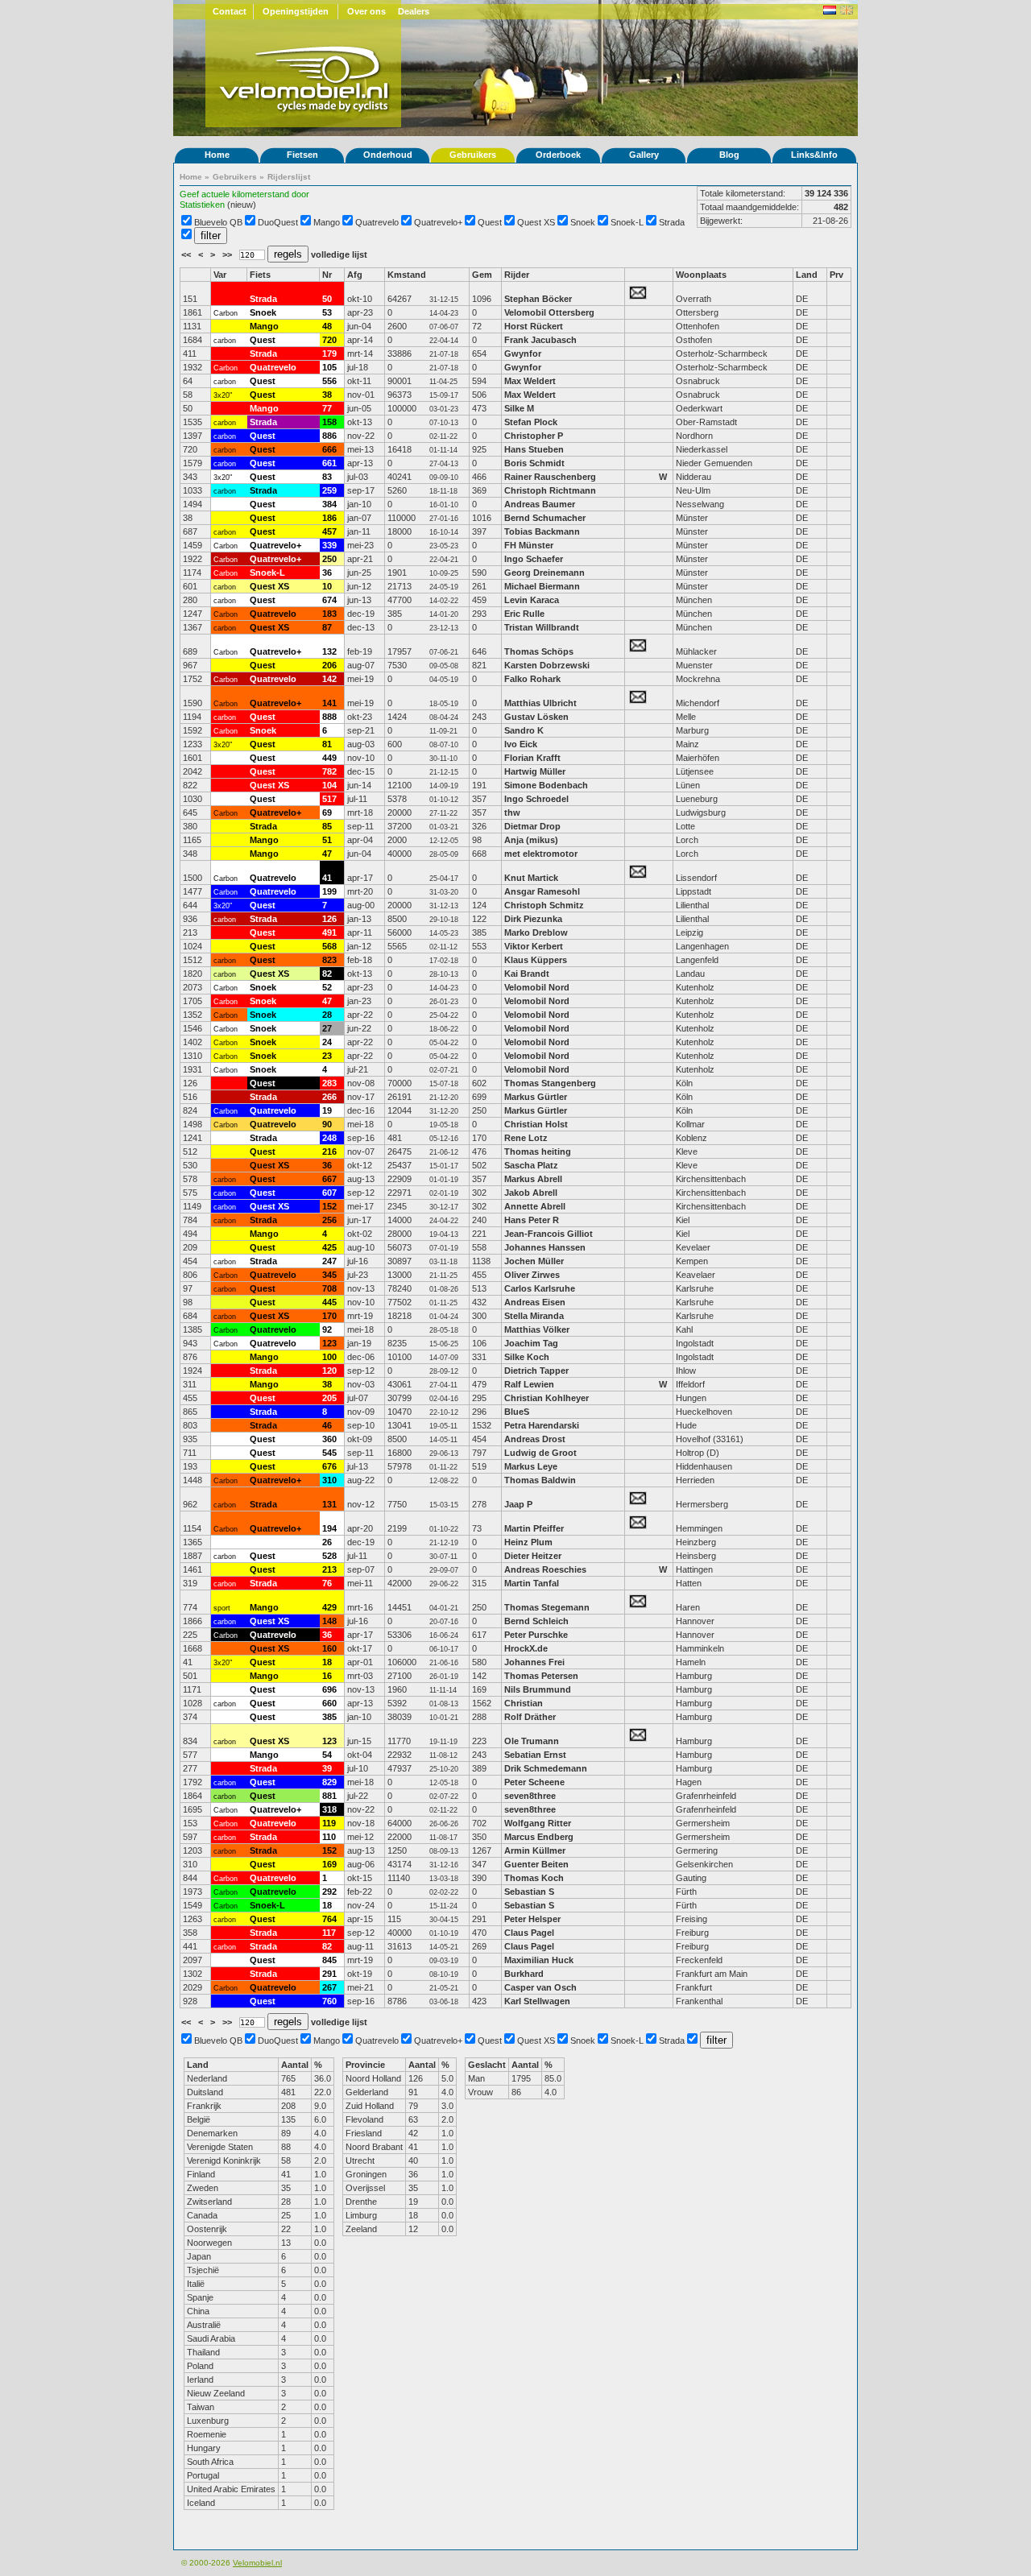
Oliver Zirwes (532, 1275)
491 (329, 932)
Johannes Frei (534, 1662)
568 (329, 946)
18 (327, 1662)
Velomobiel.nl (257, 2563)
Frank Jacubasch (540, 340)
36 (327, 573)
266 (329, 1097)
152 (329, 1206)
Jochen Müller (534, 1261)
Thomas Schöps (539, 651)
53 (327, 312)
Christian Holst (536, 1124)
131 (329, 1504)
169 (329, 1864)
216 (329, 1152)
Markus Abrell (533, 1179)
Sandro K (524, 730)
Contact (230, 11)
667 (329, 1179)
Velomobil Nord (537, 987)
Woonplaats (701, 275)
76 (327, 1583)
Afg (355, 275)
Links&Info (814, 155)
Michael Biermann (542, 586)
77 (327, 408)
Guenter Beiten (536, 1864)
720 (329, 340)
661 (329, 463)
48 (327, 326)
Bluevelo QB (218, 222)
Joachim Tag (531, 1343)
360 (329, 1439)
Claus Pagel (529, 1933)
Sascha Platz (531, 1165)
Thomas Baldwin (540, 1480)
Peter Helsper (532, 1919)
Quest (490, 222)
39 (327, 1768)
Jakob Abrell (531, 1193)
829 (329, 1782)
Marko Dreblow (536, 932)
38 (327, 395)
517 (329, 799)
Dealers (414, 11)
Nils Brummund (538, 1689)
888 (329, 717)
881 (329, 1796)
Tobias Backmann (542, 531)
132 (329, 651)
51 (327, 840)
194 (329, 1528)
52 (327, 987)
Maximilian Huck (539, 1960)
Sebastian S (529, 1892)
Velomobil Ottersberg (549, 312)
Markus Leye (531, 1466)
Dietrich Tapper (538, 1371)
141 (329, 703)
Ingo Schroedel (536, 799)
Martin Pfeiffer (534, 1528)
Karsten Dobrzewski (548, 665)
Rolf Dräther (530, 1717)
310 (329, 1480)
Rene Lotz (526, 1138)
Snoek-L (627, 222)
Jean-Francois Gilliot (549, 1234)
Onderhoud (388, 155)
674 (329, 600)
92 (327, 1329)
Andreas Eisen (535, 1302)
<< (187, 254)
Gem (482, 275)
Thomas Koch (534, 1878)
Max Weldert (530, 381)
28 (327, 1015)
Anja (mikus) (531, 840)
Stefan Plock (531, 422)
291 (329, 1974)
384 (329, 504)
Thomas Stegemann (547, 1607)
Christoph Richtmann (550, 490)
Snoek (583, 222)
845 (329, 1960)
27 (327, 1028)
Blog (729, 155)
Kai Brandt (527, 974)
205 (329, 1398)
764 (329, 1919)
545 (329, 1453)
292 (329, 1892)
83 (327, 477)
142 (329, 679)
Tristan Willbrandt (542, 627)
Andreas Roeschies (545, 1569)
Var (220, 275)
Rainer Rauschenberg (550, 477)
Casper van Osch (540, 1987)
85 (327, 826)
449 (329, 758)
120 (329, 1371)
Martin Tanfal (532, 1583)
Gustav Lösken (536, 717)
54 (327, 1755)
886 (329, 436)
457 (329, 531)
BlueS (517, 1412)
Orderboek (558, 155)
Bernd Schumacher (546, 518)
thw (512, 812)
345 (329, 1275)
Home (217, 155)
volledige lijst (339, 254)
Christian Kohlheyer (547, 1398)
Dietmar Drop (532, 826)
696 (329, 1689)
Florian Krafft (532, 758)
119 (329, 1823)
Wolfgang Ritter (538, 1823)
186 (329, 518)
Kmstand (407, 275)
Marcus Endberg (539, 1837)
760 (329, 2001)
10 (327, 586)
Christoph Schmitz (544, 905)
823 (329, 960)
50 (327, 299)
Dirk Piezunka (533, 919)
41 (327, 878)
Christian (524, 1703)
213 (329, 1569)
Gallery (644, 155)
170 (329, 1316)
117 (329, 1933)
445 (329, 1302)
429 (329, 1607)
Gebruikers (473, 155)
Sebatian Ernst (535, 1755)
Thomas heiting (538, 1152)
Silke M (519, 408)
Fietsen (302, 155)
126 (329, 919)
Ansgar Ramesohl (542, 891)
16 (327, 1676)
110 (329, 1837)
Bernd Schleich (536, 1621)
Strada (672, 222)
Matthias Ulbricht (540, 703)
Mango (327, 222)
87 (327, 627)
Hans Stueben (534, 449)
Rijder (517, 275)
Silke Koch (527, 1357)
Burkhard (525, 1974)
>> (228, 254)
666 (329, 449)
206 (329, 665)
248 (329, 1138)
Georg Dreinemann (544, 573)
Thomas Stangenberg (550, 1083)
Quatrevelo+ (438, 222)
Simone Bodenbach (546, 785)
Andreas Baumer (541, 504)
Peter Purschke (536, 1635)
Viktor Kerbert (534, 946)
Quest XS (536, 222)
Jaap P (518, 1504)
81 (327, 744)
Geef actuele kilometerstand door (244, 194)
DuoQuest (278, 222)
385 (329, 1717)
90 (327, 1124)
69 (327, 812)
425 (329, 1247)
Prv (836, 275)
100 (329, 1357)
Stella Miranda (534, 1316)
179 (329, 354)
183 (329, 614)
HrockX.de (526, 1648)
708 (329, 1288)
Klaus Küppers (536, 960)
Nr (327, 275)
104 (329, 785)
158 (329, 422)
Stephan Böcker (538, 299)
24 (327, 1042)
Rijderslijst (289, 177)
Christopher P (534, 436)
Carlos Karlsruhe (540, 1288)
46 (327, 1425)
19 (327, 1110)
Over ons (366, 11)
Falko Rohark (532, 679)
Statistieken (202, 205)
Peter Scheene (534, 1782)
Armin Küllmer (535, 1850)
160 (329, 1648)
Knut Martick (531, 878)
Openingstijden (296, 11)
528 (329, 1556)
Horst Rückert (534, 326)
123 (329, 1343)
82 (327, 974)
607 (329, 1193)
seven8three (531, 1796)
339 (329, 545)
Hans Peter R (532, 1220)
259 (329, 490)
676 (329, 1466)
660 (329, 1703)
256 (329, 1220)
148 (329, 1621)
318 (329, 1809)
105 (329, 367)
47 (327, 854)
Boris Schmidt (534, 463)
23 (327, 1056)
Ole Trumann (532, 1741)
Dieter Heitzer (533, 1556)
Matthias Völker (537, 1329)
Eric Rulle (524, 614)
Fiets (260, 275)
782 (329, 771)
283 (329, 1083)
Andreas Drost (535, 1439)
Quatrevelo (377, 222)
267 (329, 1987)
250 (329, 559)
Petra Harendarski (543, 1425)
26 (327, 1542)
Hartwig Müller (535, 771)
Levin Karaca (532, 600)
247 (329, 1261)
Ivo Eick (521, 744)
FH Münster (529, 545)
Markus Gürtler (536, 1097)
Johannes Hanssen (545, 1247)
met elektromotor (541, 854)
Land (807, 275)
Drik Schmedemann (546, 1768)
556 (329, 381)
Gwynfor (523, 354)
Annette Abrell (535, 1206)
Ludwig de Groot (540, 1453)
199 (329, 891)
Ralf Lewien (529, 1384)
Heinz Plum (528, 1542)
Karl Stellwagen (537, 2001)
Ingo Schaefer (534, 559)
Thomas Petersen (541, 1676)
